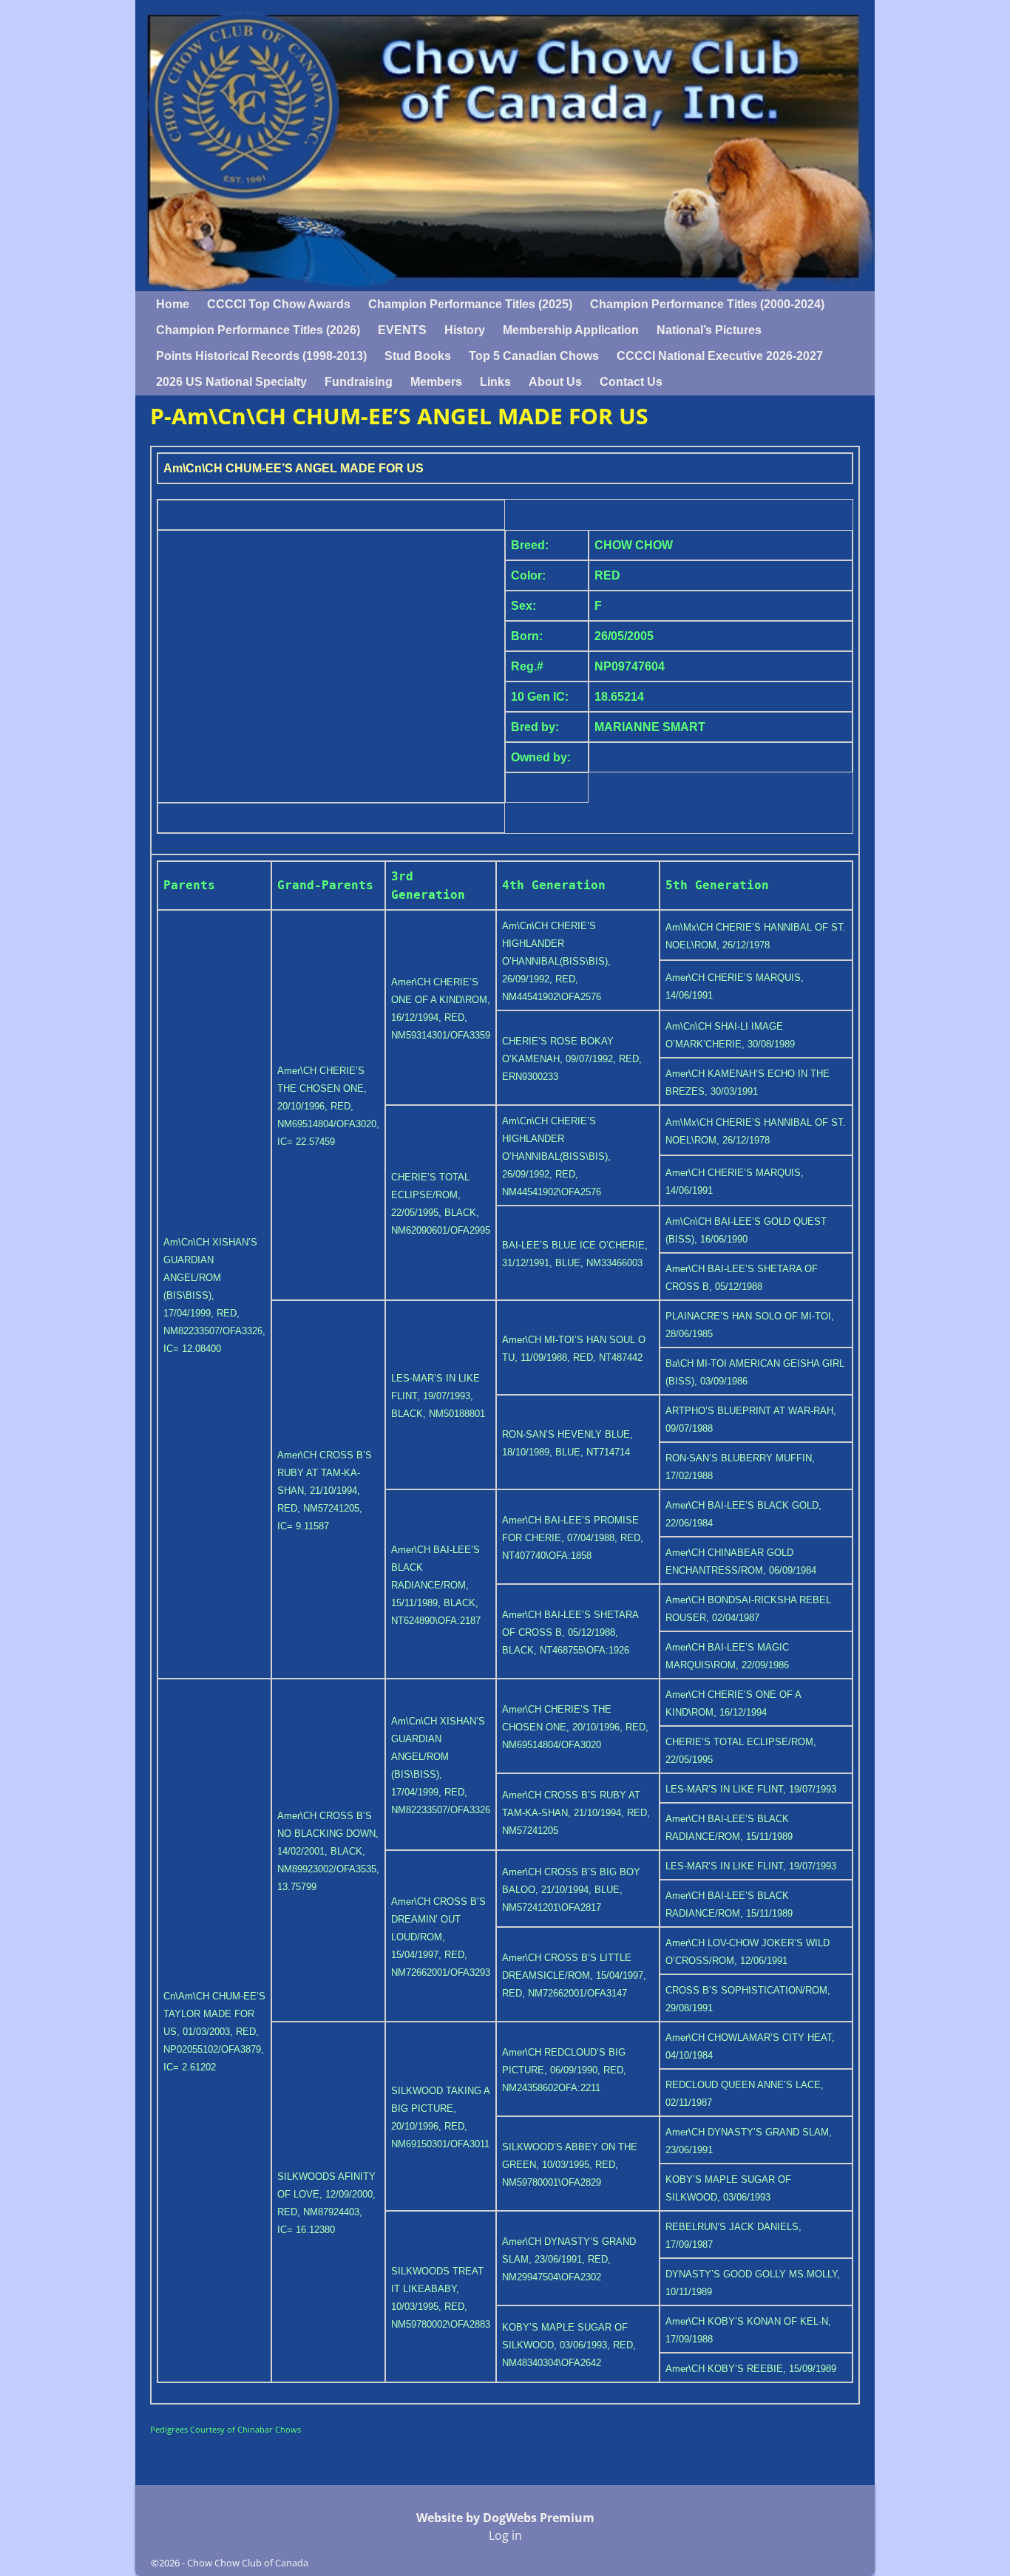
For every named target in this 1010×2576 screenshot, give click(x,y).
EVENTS (402, 330)
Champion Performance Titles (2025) (470, 304)
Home (173, 304)
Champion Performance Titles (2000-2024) (707, 304)
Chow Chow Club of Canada (248, 2563)
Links (495, 382)
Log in (505, 2535)
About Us (555, 382)
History (465, 330)
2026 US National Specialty (231, 382)
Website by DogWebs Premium (505, 2518)
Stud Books (418, 356)
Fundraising (359, 382)
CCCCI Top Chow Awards (279, 304)
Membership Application (571, 330)
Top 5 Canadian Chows (534, 356)
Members (436, 382)
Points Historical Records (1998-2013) (261, 356)
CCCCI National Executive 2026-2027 (720, 356)
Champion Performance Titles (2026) (258, 330)
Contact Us (631, 382)
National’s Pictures (709, 330)
